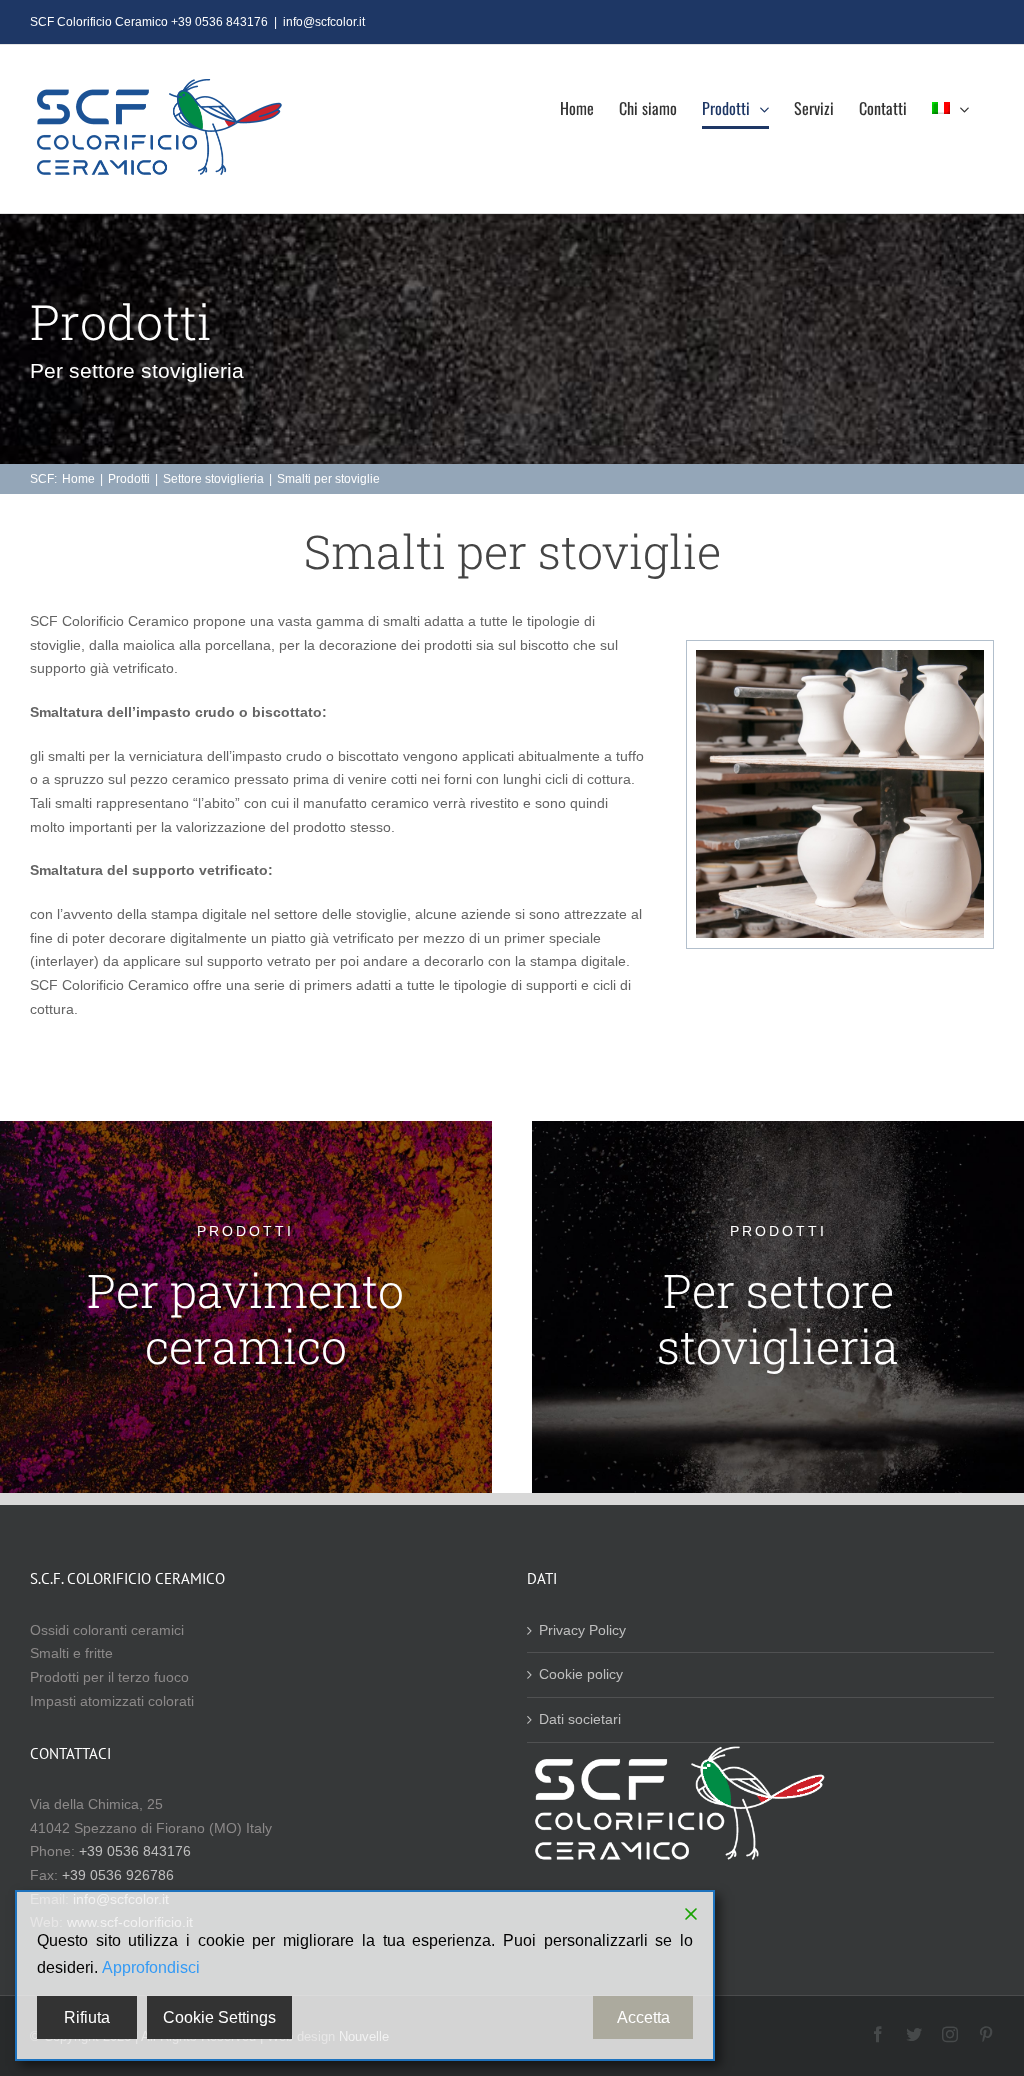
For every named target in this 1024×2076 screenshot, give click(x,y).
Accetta (643, 2017)
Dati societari (580, 1719)
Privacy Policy (582, 1630)
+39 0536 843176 (135, 1851)
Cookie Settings (219, 2017)
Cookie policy (581, 1674)
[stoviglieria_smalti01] (840, 657)
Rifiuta (87, 2017)
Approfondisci (151, 1967)
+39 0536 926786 (118, 1875)
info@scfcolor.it (324, 22)
